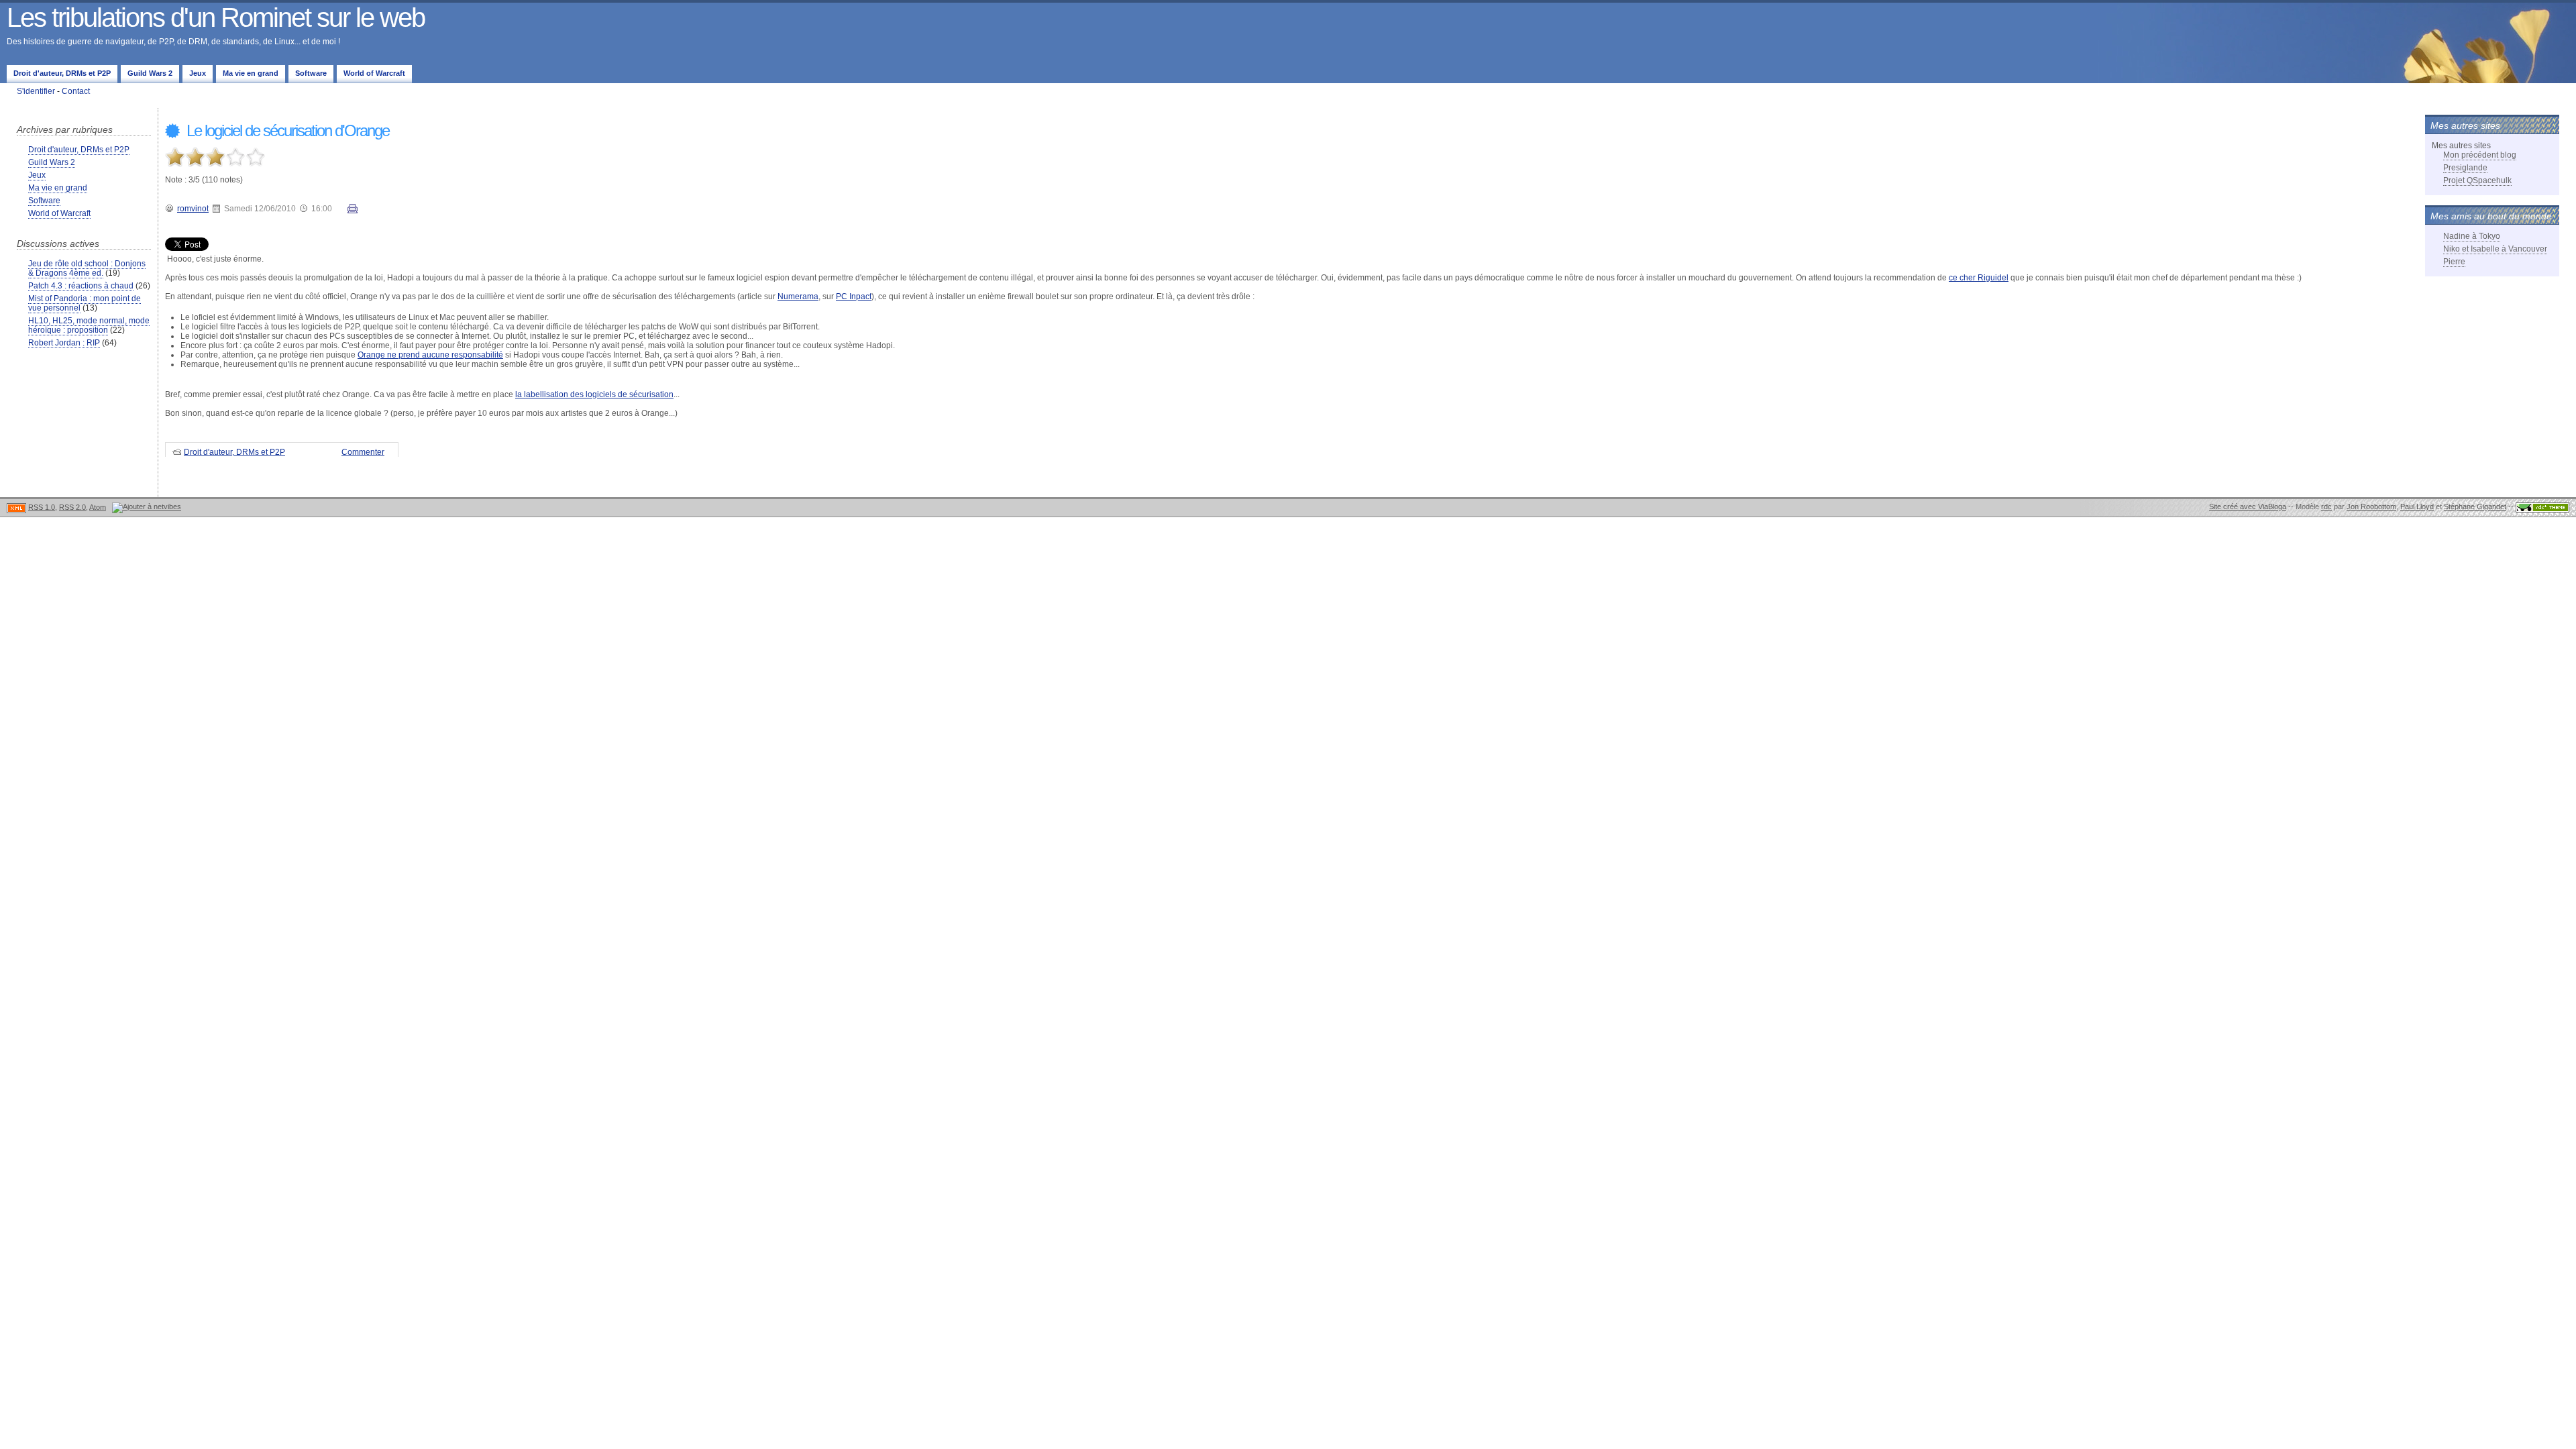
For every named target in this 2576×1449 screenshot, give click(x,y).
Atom (98, 507)
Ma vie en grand (251, 73)
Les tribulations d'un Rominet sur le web (216, 17)
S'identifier (36, 91)
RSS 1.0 (42, 507)
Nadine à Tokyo (2472, 236)
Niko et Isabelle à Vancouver (2495, 249)
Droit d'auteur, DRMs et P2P (62, 73)
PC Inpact (854, 297)
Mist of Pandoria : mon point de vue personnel (85, 303)
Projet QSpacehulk (2477, 180)
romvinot (193, 209)
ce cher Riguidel (1979, 278)
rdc (2326, 506)
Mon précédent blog (2480, 155)
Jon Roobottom (2371, 506)
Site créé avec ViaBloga (2248, 506)
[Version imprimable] (353, 211)
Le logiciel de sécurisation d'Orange (286, 130)
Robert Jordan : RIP (64, 343)
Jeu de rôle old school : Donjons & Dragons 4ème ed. (87, 268)
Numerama (798, 297)
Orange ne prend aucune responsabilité (430, 355)
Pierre (2454, 262)
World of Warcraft (374, 73)
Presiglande (2465, 168)
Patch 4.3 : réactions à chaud (81, 286)
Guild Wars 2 (150, 73)
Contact (76, 91)
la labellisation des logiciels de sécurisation (594, 394)
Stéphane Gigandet (2475, 506)
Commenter (363, 452)
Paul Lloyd (2417, 506)
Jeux (198, 73)
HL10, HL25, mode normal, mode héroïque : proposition (89, 325)
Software (311, 73)
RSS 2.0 (72, 507)
